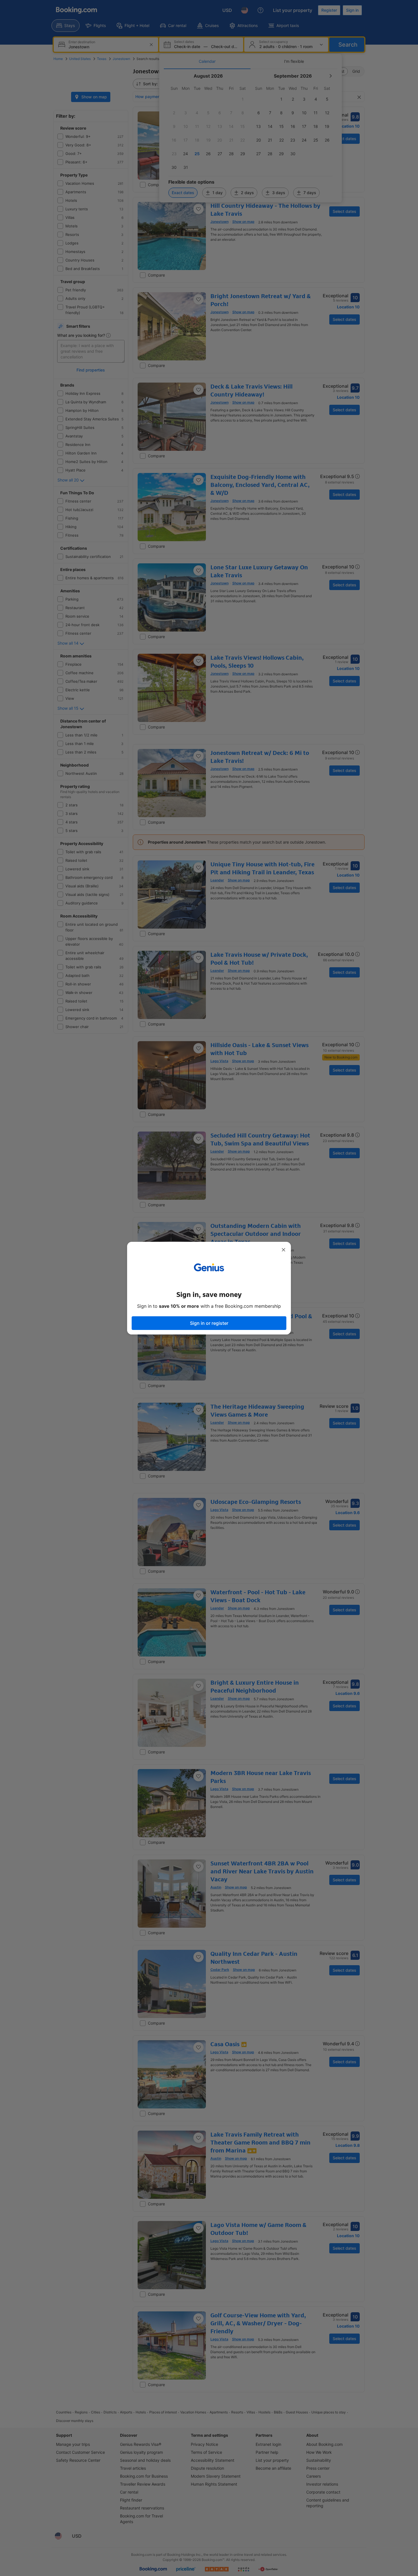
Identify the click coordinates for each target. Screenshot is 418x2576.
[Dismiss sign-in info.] (284, 1250)
